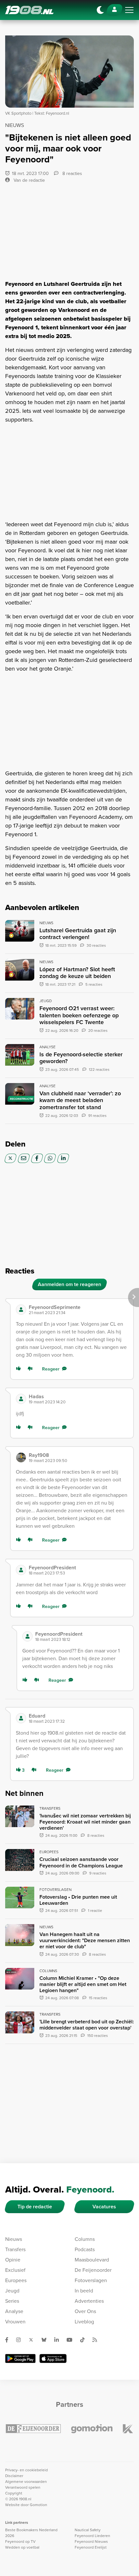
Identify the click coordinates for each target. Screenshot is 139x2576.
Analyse (14, 2311)
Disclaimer (14, 2476)
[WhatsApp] (50, 1158)
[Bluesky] (47, 2340)
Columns (85, 2239)
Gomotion (38, 2505)
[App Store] (53, 2358)
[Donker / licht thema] (100, 10)
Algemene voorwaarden (26, 2482)
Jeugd (12, 2291)
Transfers (15, 2249)
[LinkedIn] (63, 1158)
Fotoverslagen (91, 2280)
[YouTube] (72, 2340)
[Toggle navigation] (129, 10)
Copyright (14, 2493)
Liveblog (84, 2322)
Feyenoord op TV (20, 2542)
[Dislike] (31, 1369)
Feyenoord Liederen (92, 2536)
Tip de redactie (35, 2207)
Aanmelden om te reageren (69, 1284)
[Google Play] (20, 2358)
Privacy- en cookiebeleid (27, 2470)
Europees (16, 2280)
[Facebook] (37, 1158)
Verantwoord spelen (23, 2487)
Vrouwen (15, 2322)
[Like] (20, 1369)
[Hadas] (21, 1399)
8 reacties (72, 174)
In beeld (84, 2291)
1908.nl (29, 10)
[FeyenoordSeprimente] (21, 1310)
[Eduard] (21, 1718)
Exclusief (15, 2270)
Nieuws (14, 2239)
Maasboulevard (92, 2260)
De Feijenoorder (93, 2270)
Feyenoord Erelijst (91, 2547)
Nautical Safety (88, 2530)
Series (12, 2301)
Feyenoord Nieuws (91, 2542)
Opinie (13, 2260)
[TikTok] (85, 2340)
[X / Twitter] (11, 1158)
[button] (78, 1310)
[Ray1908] (21, 1457)
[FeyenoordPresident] (21, 1570)
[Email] (24, 1158)
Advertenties (89, 2301)
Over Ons (85, 2311)
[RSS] (97, 2340)
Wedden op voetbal (22, 2547)
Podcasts (85, 2249)
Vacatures (104, 2207)
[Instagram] (21, 2340)
